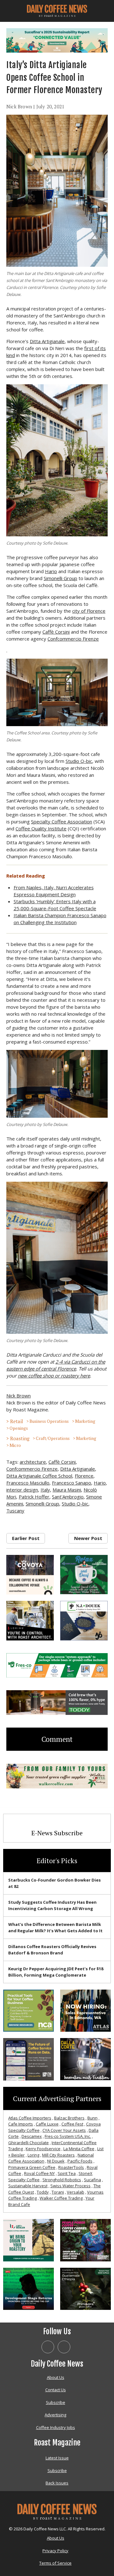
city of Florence (89, 611)
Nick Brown (19, 106)
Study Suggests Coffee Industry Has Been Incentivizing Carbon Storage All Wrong (52, 1905)
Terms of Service (55, 2563)
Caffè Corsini (56, 632)
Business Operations (49, 1421)
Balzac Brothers (69, 2118)
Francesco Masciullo (28, 1483)
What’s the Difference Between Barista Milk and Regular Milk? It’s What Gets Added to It (55, 1927)
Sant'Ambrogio (68, 1497)
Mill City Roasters (58, 2155)
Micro (15, 1445)
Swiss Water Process (70, 2186)
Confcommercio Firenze (73, 639)
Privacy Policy (55, 2551)
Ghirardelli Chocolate (28, 2143)
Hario (51, 571)
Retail (17, 1421)
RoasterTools (71, 2167)
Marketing (85, 1421)
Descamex (32, 2136)
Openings (19, 1428)
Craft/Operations (53, 1438)
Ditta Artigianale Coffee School (39, 1476)
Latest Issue (57, 2458)
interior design (22, 1490)
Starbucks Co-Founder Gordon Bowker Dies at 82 (54, 1883)
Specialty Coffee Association (62, 821)
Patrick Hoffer (34, 1497)
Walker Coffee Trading (61, 2198)
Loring (33, 2155)
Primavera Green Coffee (32, 2167)
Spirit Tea (67, 2173)
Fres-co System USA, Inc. (68, 2136)
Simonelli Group (60, 578)
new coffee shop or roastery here (54, 1376)
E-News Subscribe (57, 1833)
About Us (56, 2377)
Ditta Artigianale (47, 341)
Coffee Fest (72, 2124)
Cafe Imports (21, 2124)
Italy (45, 1490)
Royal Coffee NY (39, 2173)
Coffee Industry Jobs (56, 2427)
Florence (84, 1476)
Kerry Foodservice (43, 2149)
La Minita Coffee (79, 2149)
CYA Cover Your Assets (64, 2130)
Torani (58, 2192)
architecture (33, 1462)
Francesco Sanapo (72, 1483)
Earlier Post (26, 1538)
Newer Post (88, 1538)
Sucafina (92, 2180)
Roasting (20, 1438)
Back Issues (57, 2483)
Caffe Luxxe (47, 2124)
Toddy (43, 2192)
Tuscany (15, 1511)
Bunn (92, 2118)
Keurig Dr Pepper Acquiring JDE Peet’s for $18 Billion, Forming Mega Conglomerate (56, 1972)
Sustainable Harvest (28, 2186)
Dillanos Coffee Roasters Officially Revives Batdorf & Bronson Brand (52, 1950)
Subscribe (56, 2402)
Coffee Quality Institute (41, 828)
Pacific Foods (80, 2161)
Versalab (76, 2192)
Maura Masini (67, 1490)
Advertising (55, 2415)
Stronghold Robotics (62, 2180)
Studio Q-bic (79, 761)
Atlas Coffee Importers (30, 2118)
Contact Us (56, 2390)
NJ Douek (56, 2161)
